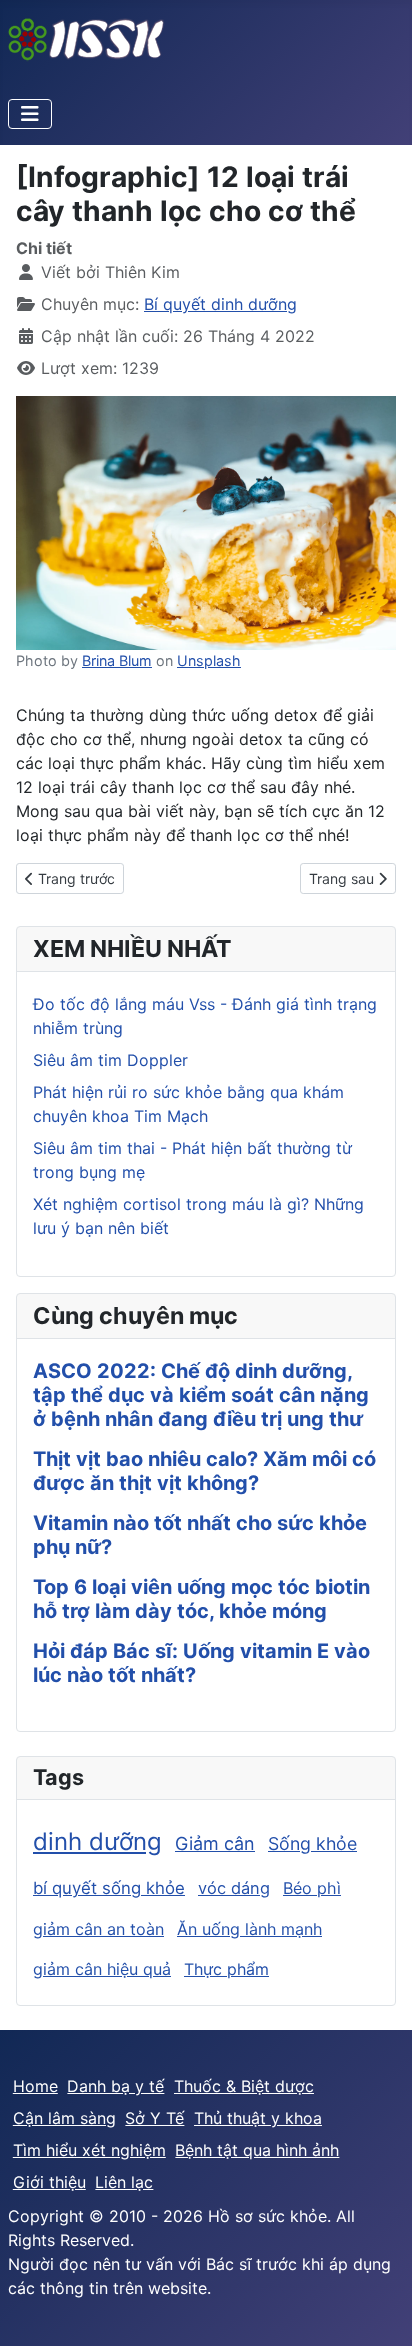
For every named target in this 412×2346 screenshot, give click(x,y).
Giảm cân (215, 1843)
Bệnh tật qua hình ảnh (257, 2150)
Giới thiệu (49, 2182)
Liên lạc (124, 2182)
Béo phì (312, 1888)
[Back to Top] (377, 2309)
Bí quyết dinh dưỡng (220, 304)
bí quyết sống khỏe (109, 1888)
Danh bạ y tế (115, 2086)
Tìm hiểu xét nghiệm (89, 2150)
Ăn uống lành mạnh (249, 1929)
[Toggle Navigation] (30, 114)
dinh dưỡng (97, 1841)
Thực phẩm (226, 1969)
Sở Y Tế (154, 2118)
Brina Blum (117, 660)
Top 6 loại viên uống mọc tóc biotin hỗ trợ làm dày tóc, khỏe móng (201, 1599)
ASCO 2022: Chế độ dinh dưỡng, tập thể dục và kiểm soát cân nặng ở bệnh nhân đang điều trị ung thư (201, 1395)
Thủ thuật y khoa (258, 2118)
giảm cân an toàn (98, 1929)
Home (35, 2086)
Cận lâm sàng (64, 2118)
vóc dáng (234, 1888)
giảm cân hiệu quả (102, 1969)
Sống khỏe (312, 1843)
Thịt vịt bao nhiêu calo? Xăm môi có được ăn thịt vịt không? (204, 1471)
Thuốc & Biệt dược (244, 2086)
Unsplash (209, 660)
